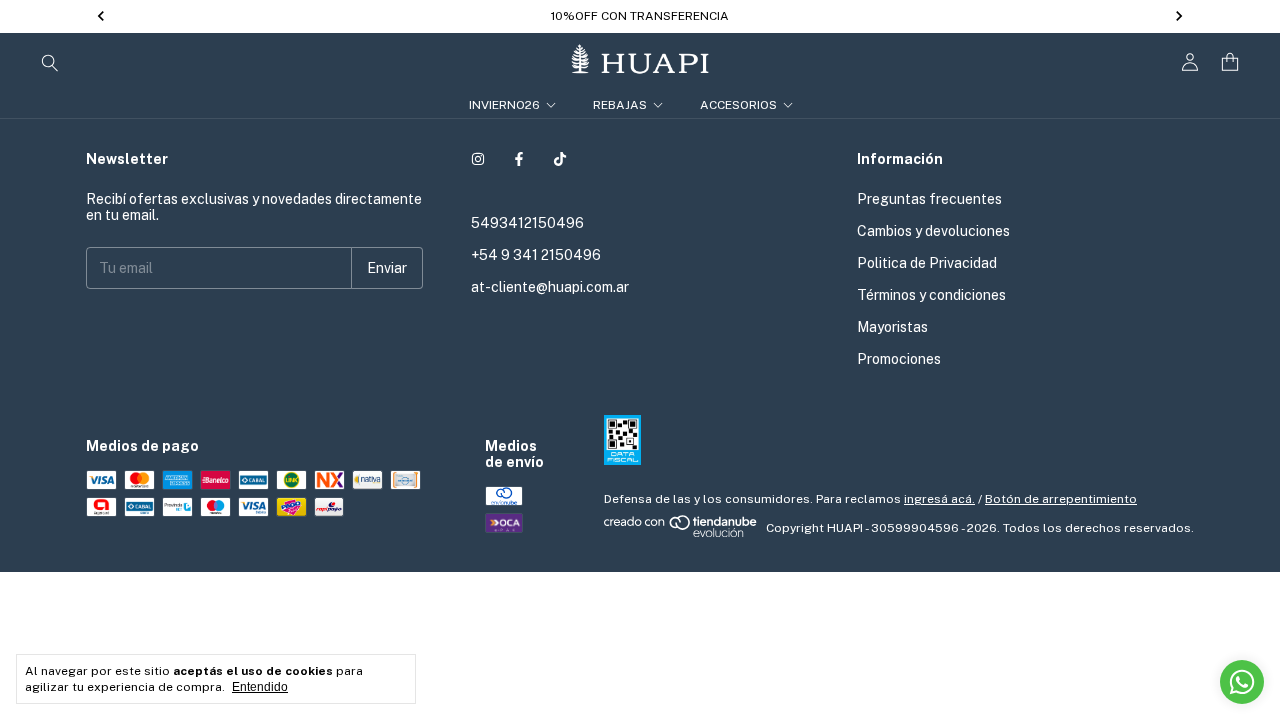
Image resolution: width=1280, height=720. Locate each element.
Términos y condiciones (931, 295)
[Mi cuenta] (1190, 62)
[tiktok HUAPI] (560, 159)
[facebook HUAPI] (519, 159)
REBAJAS (620, 105)
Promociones (899, 359)
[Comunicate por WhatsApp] (1242, 682)
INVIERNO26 (504, 105)
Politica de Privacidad (927, 263)
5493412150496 (527, 223)
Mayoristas (892, 327)
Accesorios (738, 105)
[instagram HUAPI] (478, 159)
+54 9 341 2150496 (536, 255)
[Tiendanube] (681, 533)
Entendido (260, 687)
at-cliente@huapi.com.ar (550, 287)
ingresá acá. (939, 499)
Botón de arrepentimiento (1061, 499)
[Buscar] (50, 62)
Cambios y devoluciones (933, 231)
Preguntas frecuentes (929, 199)
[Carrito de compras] (1230, 62)
